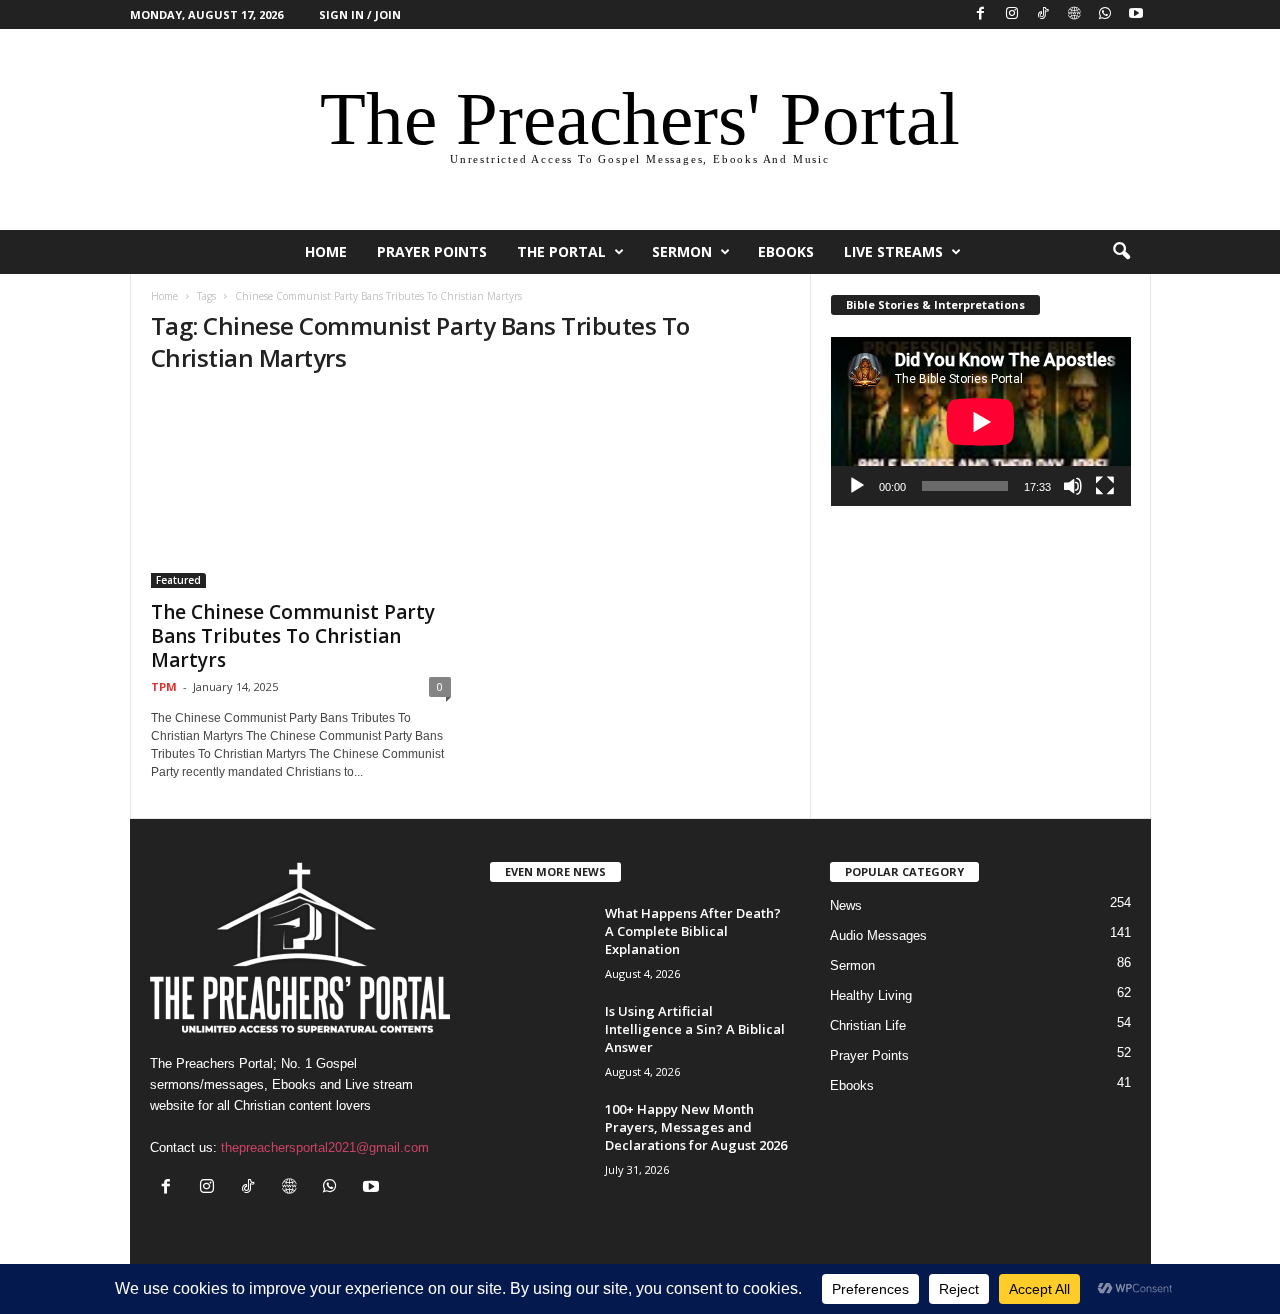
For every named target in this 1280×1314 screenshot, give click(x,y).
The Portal (561, 251)
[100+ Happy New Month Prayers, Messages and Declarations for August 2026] (540, 1137)
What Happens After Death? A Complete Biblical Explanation (693, 931)
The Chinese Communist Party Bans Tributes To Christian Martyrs (293, 636)
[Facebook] (981, 14)
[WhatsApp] (1105, 14)
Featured (178, 580)
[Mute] (1073, 486)
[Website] (1074, 14)
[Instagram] (1012, 14)
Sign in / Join (360, 14)
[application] (981, 421)
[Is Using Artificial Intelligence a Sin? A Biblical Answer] (540, 1039)
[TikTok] (1043, 14)
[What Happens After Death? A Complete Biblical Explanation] (540, 941)
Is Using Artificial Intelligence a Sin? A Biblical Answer (695, 1029)
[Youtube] (1136, 14)
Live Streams (893, 251)
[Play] (857, 486)
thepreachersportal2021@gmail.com (325, 1147)
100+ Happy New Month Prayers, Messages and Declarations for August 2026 (696, 1127)
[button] (1121, 252)
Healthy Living (871, 995)
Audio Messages (878, 935)
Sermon (682, 251)
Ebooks (786, 251)
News (846, 905)
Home (164, 296)
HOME (326, 251)
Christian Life (868, 1025)
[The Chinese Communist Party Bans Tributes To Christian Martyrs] (301, 491)
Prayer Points (432, 251)
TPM (164, 686)
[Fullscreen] (1105, 486)
